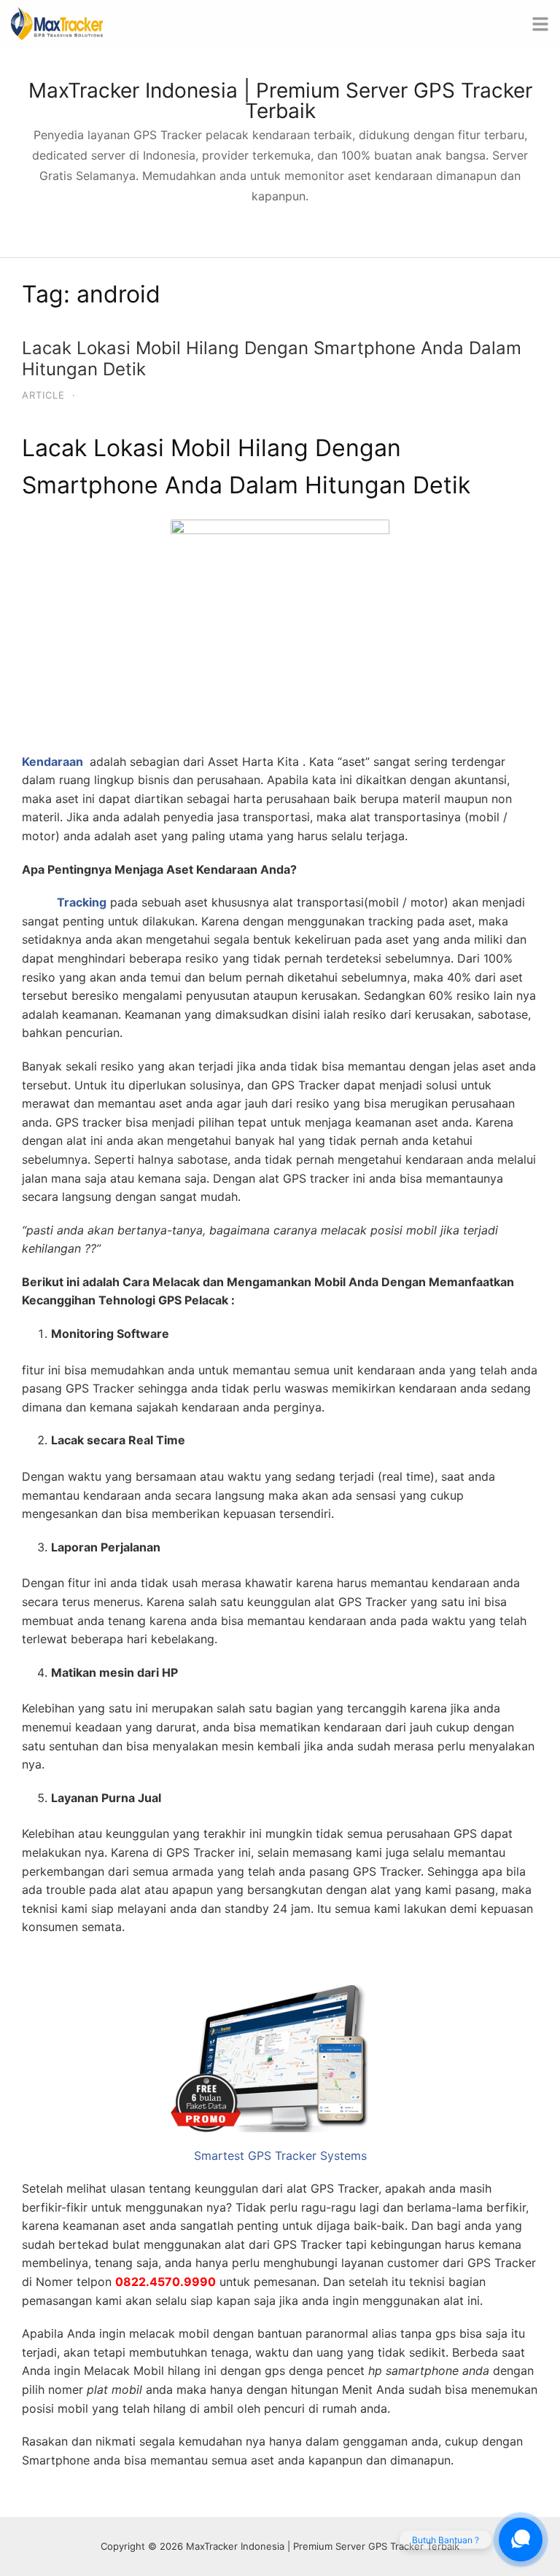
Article (43, 395)
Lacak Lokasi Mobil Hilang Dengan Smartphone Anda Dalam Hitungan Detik (272, 359)
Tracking (82, 902)
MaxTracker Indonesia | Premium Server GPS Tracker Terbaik (280, 101)
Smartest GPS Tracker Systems (280, 2156)
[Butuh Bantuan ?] (521, 2540)
